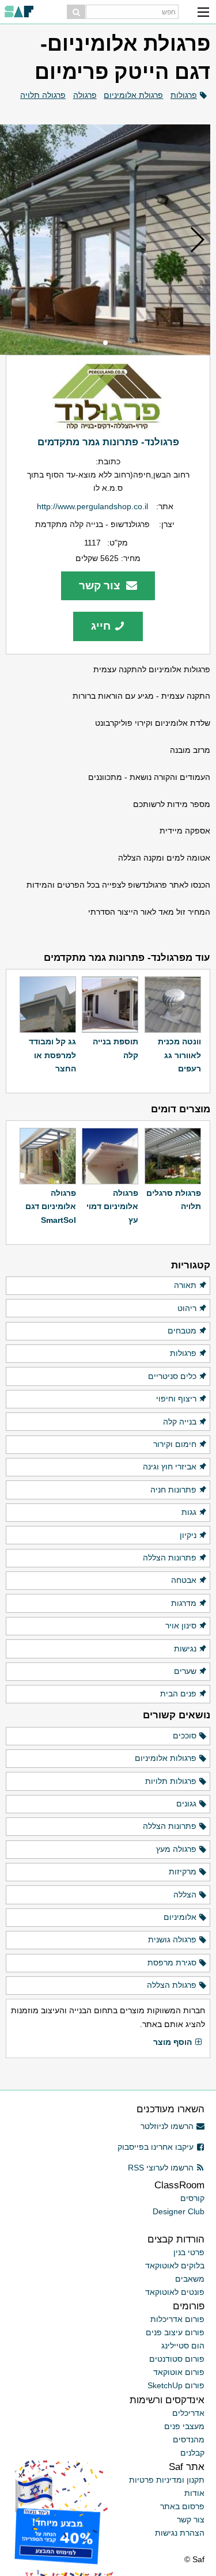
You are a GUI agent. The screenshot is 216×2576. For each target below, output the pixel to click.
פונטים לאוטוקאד (175, 2292)
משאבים (190, 2279)
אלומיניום (180, 1917)
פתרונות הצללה (170, 1558)
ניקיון (188, 1535)
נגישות (185, 1649)
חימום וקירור (175, 1444)
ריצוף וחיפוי (176, 1399)
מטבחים (182, 1331)
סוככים (185, 1736)
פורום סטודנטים (177, 2359)
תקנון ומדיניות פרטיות (167, 2480)
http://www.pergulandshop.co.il (92, 506)
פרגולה (85, 95)
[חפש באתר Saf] (76, 12)
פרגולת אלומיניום (133, 95)
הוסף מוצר (173, 2042)
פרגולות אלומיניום (166, 1758)
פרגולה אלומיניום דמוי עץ (112, 1206)
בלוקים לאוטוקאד (175, 2266)
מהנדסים (189, 2439)
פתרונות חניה (173, 1490)
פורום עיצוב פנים (175, 2332)
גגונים (186, 1804)
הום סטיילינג (183, 2346)
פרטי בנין (189, 2252)
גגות (189, 1512)
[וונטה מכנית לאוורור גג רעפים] (173, 1005)
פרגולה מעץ (176, 1849)
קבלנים (192, 2453)
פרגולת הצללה (172, 1985)
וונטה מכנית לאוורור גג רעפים (179, 1055)
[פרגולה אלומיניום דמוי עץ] (110, 1156)
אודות (194, 2493)
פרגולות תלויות (171, 1781)
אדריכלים (188, 2413)
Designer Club (179, 2211)
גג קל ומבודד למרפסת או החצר (52, 1055)
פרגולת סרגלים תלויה (174, 1200)
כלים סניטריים (172, 1376)
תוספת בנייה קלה (115, 1048)
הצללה (185, 1895)
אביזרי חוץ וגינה (170, 1467)
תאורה (185, 1285)
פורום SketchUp (176, 2385)
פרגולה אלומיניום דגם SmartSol (51, 1206)
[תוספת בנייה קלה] (110, 1005)
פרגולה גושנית (172, 1939)
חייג (101, 626)
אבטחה (184, 1580)
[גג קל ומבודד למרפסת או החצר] (48, 1005)
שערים (185, 1671)
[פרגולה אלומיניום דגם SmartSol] (48, 1156)
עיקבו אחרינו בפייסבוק (156, 2147)
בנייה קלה (180, 1422)
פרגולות (184, 95)
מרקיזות (183, 1872)
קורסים (192, 2198)
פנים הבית (178, 1694)
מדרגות (184, 1603)
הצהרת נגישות (180, 2533)
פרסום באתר (182, 2506)
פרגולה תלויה (43, 95)
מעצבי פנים (184, 2426)
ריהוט (187, 1308)
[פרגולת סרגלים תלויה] (173, 1156)
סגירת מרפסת (172, 1963)
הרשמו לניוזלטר (167, 2126)
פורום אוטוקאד (179, 2372)
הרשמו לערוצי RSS (161, 2168)
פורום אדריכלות (177, 2319)
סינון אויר (181, 1626)
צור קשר (101, 586)
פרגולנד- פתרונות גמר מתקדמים (108, 442)
